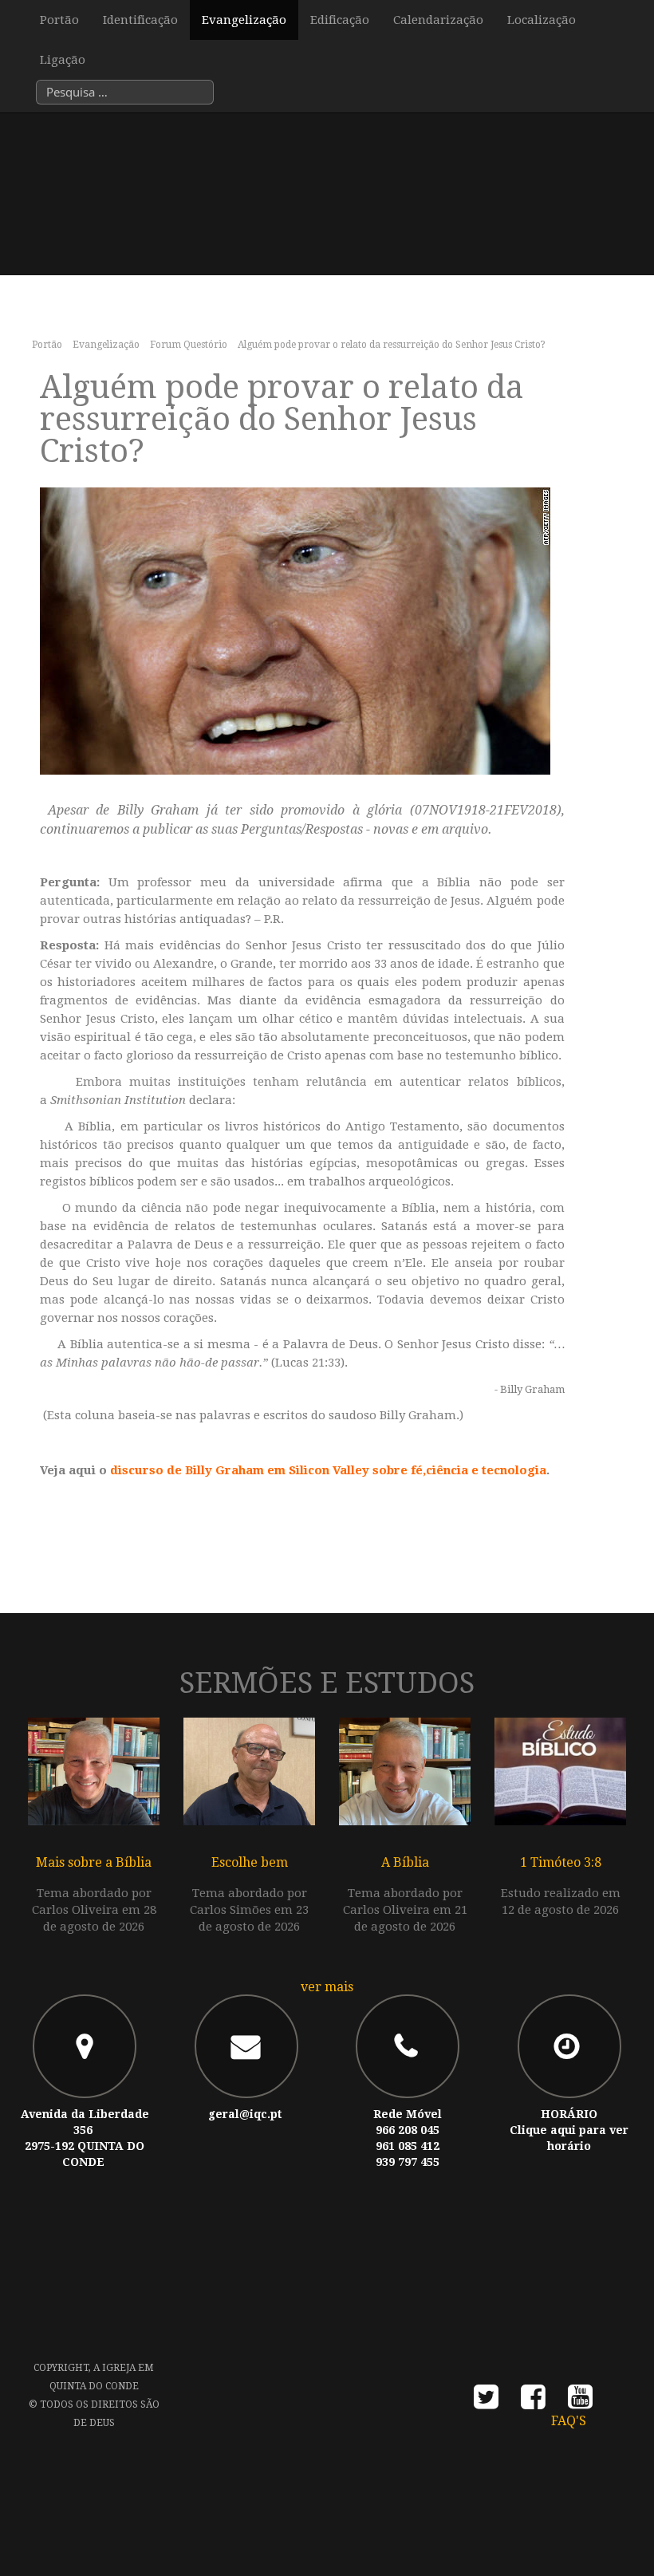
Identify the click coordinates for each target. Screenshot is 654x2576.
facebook (533, 2402)
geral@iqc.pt (245, 2114)
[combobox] (125, 92)
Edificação (340, 20)
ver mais (327, 1987)
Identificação (140, 20)
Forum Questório (189, 345)
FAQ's (569, 2421)
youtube (580, 2402)
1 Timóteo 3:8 (561, 1862)
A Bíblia (405, 1862)
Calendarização (438, 20)
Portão (59, 20)
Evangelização (244, 20)
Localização (542, 20)
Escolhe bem (250, 1862)
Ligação (63, 60)
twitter (486, 2402)
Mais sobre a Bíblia (94, 1862)
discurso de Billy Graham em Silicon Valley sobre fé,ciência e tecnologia (328, 1470)
